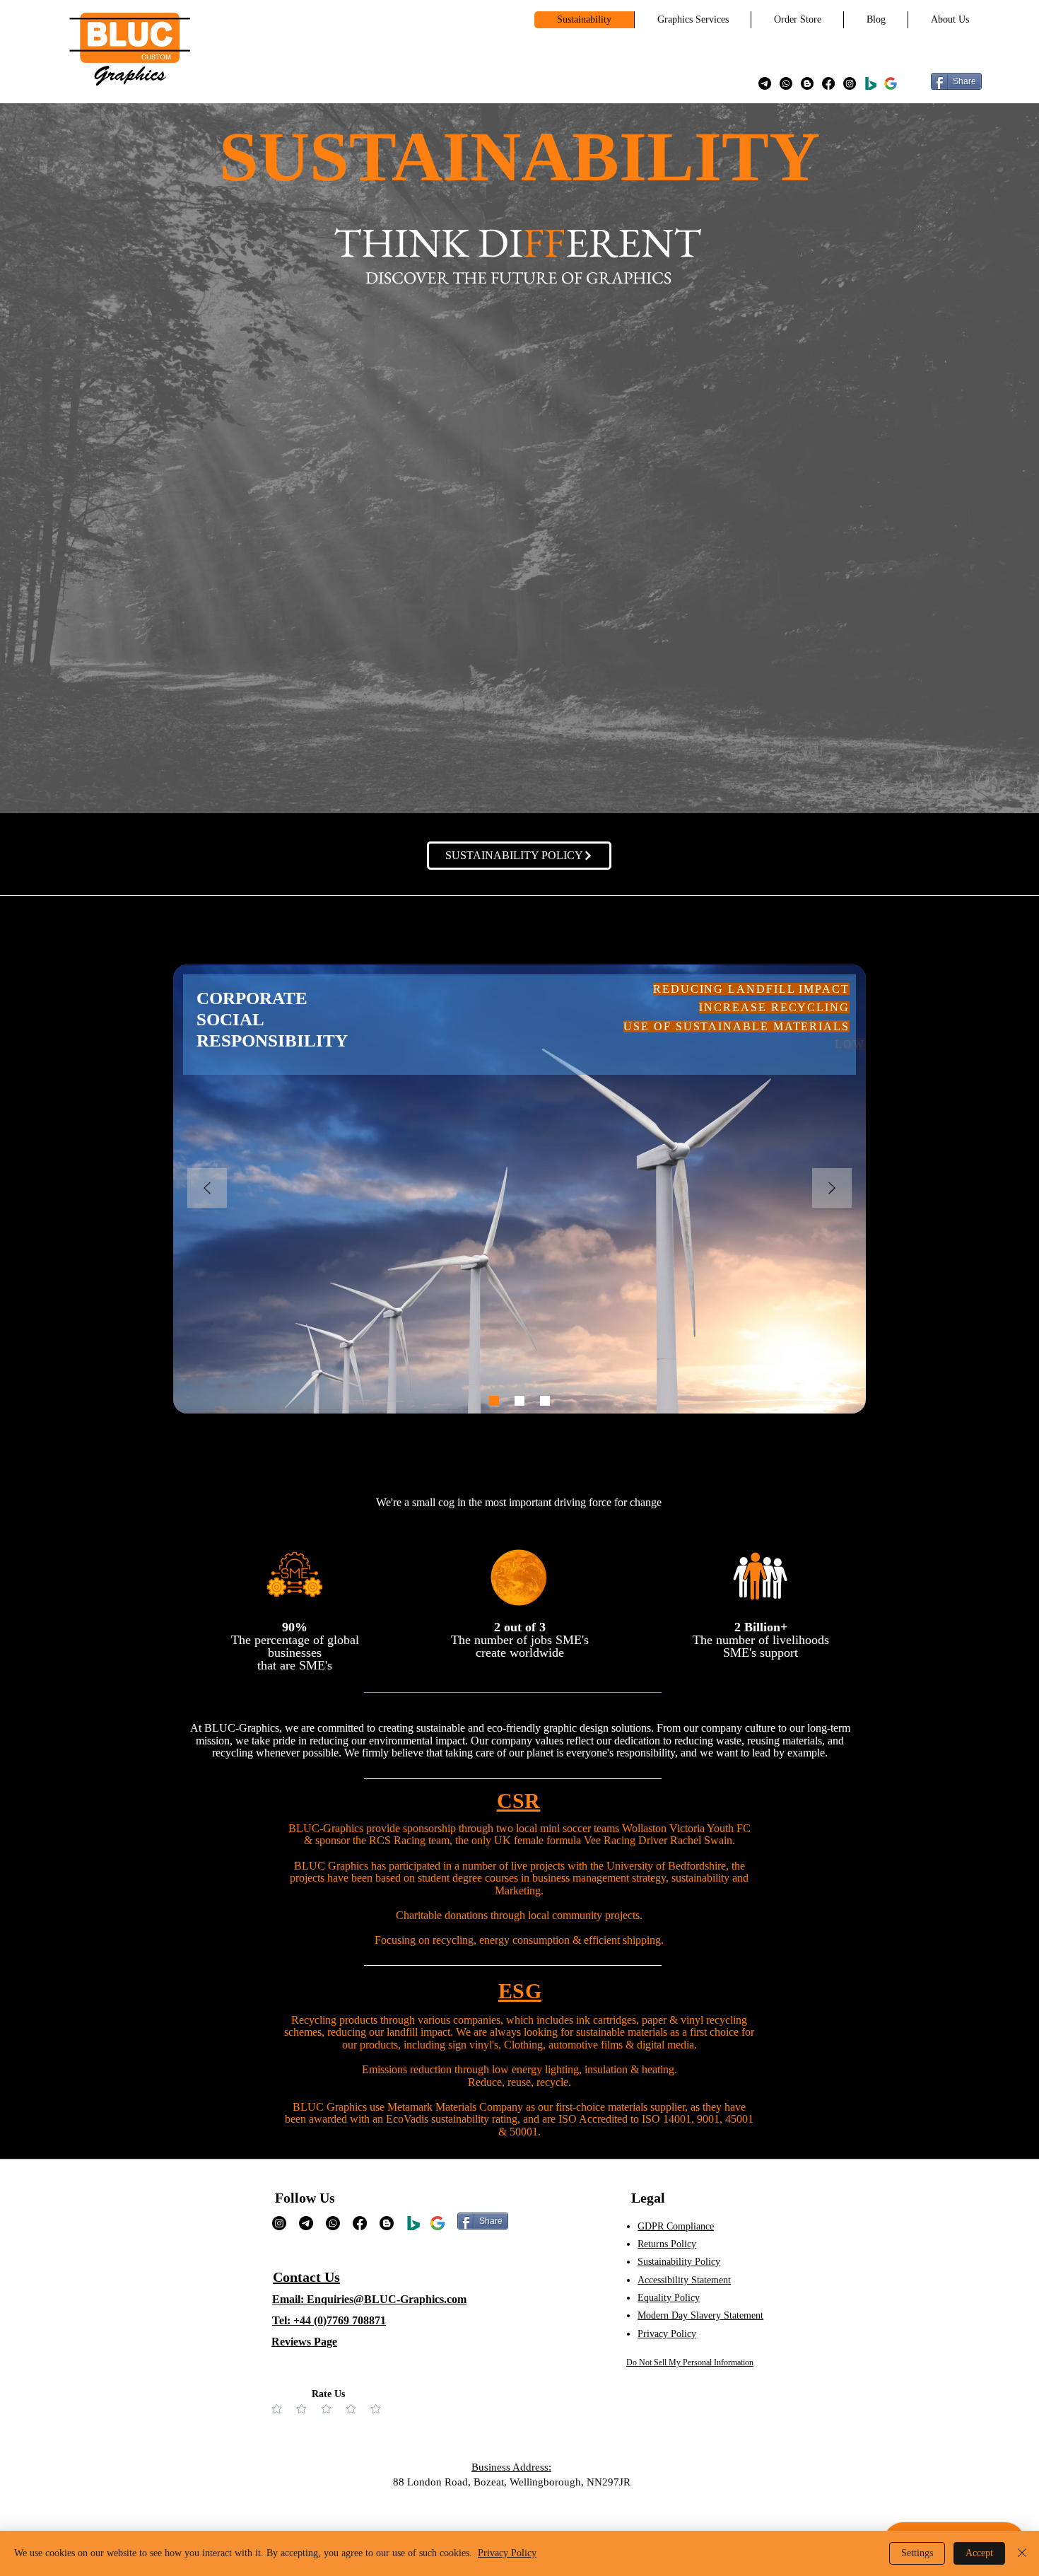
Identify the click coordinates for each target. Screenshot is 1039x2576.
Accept (979, 2553)
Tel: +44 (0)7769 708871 (329, 2320)
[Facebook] (828, 83)
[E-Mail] (765, 83)
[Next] (832, 1189)
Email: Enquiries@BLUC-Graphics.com (369, 2299)
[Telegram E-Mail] (306, 2223)
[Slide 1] (494, 1401)
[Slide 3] (545, 1401)
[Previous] (207, 1189)
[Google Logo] (438, 2223)
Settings (917, 2553)
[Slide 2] (519, 1401)
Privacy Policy (507, 2553)
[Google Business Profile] (891, 83)
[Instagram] (850, 83)
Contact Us (306, 2277)
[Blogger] (807, 83)
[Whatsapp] (786, 83)
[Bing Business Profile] (871, 83)
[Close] (1022, 2553)
